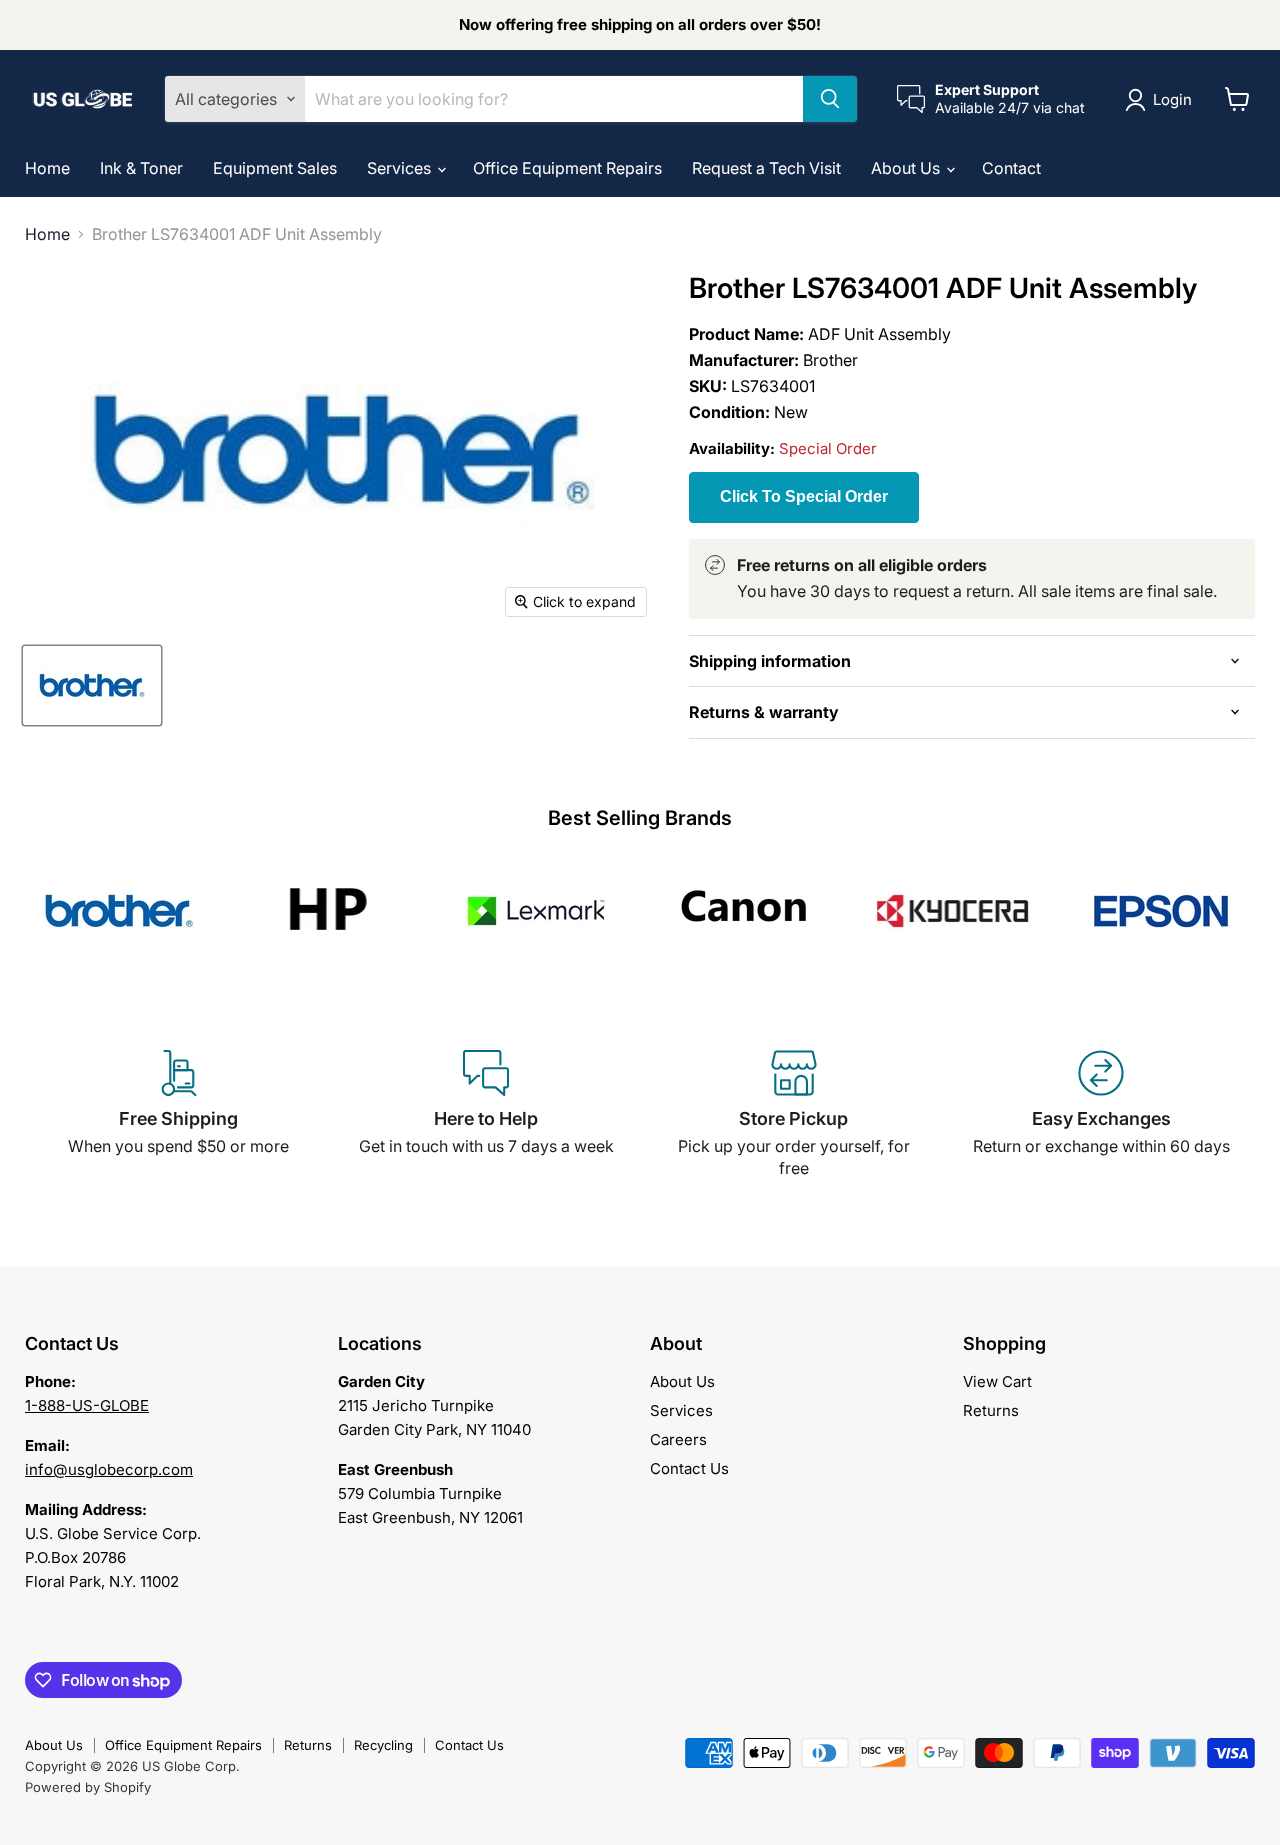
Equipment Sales (275, 168)
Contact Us (689, 1468)
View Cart (997, 1381)
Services (401, 168)
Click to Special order (804, 496)
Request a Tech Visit (766, 168)
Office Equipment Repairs (567, 168)
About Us (907, 168)
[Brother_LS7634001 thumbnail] (92, 685)
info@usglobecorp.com (109, 1469)
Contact (1011, 168)
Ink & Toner (141, 168)
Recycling (383, 1745)
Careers (678, 1439)
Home (47, 168)
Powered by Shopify (88, 1787)
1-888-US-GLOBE (87, 1405)
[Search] (830, 99)
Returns (991, 1410)
